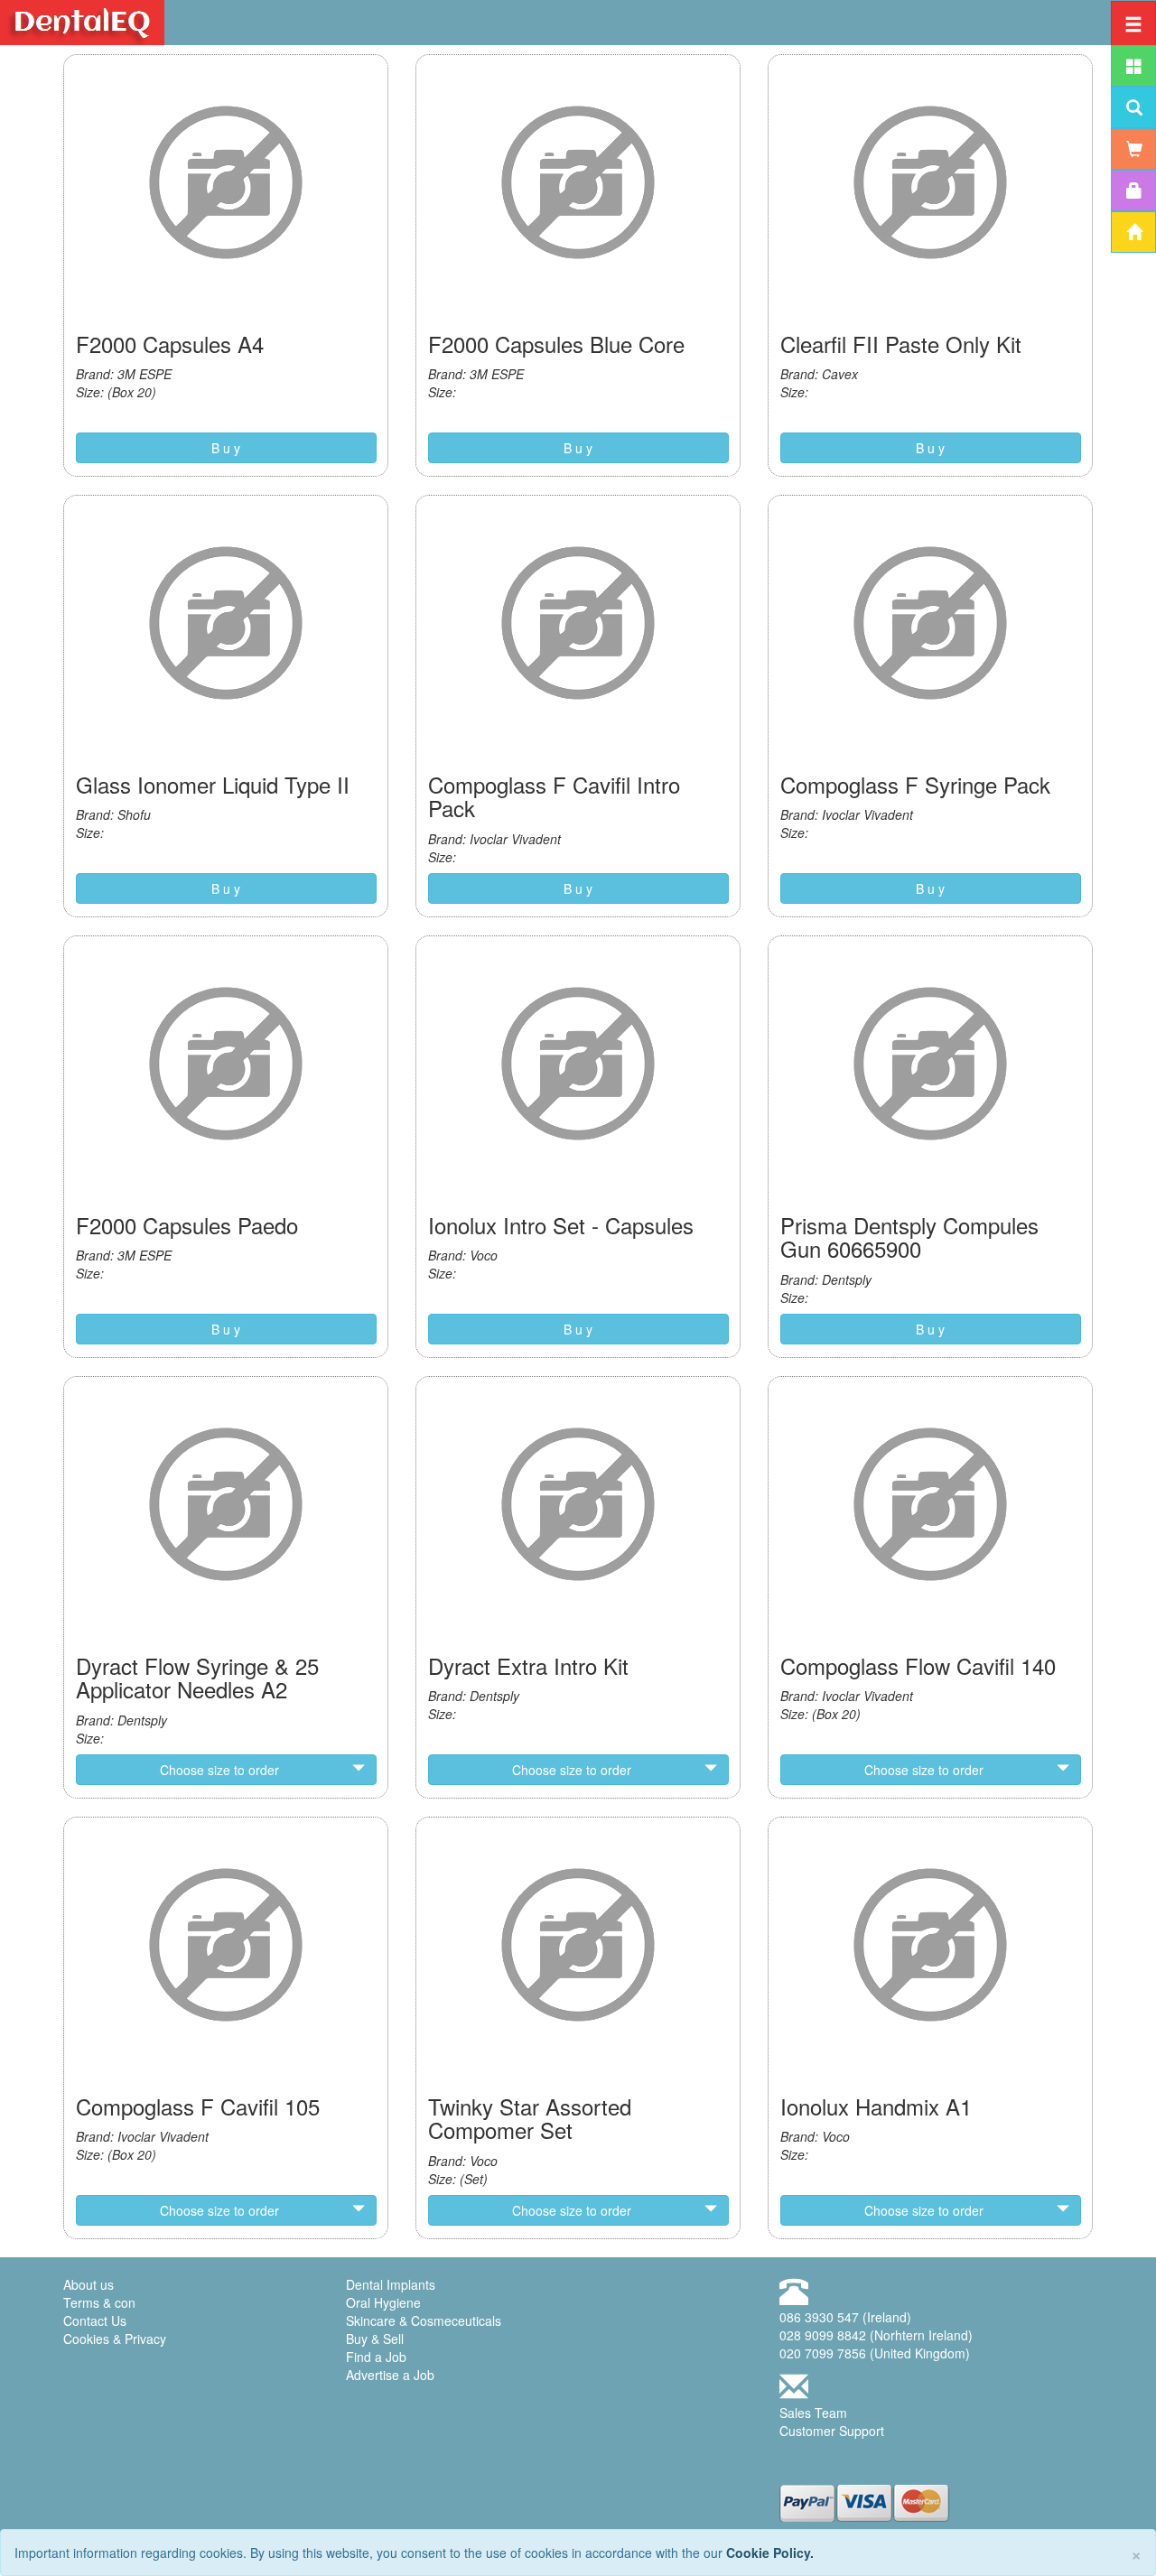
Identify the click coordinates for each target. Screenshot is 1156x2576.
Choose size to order (219, 1770)
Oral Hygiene (383, 2302)
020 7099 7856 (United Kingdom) (875, 2353)
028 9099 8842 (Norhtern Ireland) (876, 2335)
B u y (226, 448)
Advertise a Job (390, 2375)
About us (89, 2284)
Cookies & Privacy (115, 2339)
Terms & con (99, 2302)
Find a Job (376, 2357)
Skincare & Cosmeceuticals (424, 2320)
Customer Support (832, 2431)
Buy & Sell (375, 2339)
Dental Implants (391, 2284)
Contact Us (95, 2320)
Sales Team (813, 2413)
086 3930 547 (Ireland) (845, 2317)
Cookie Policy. (770, 2553)
